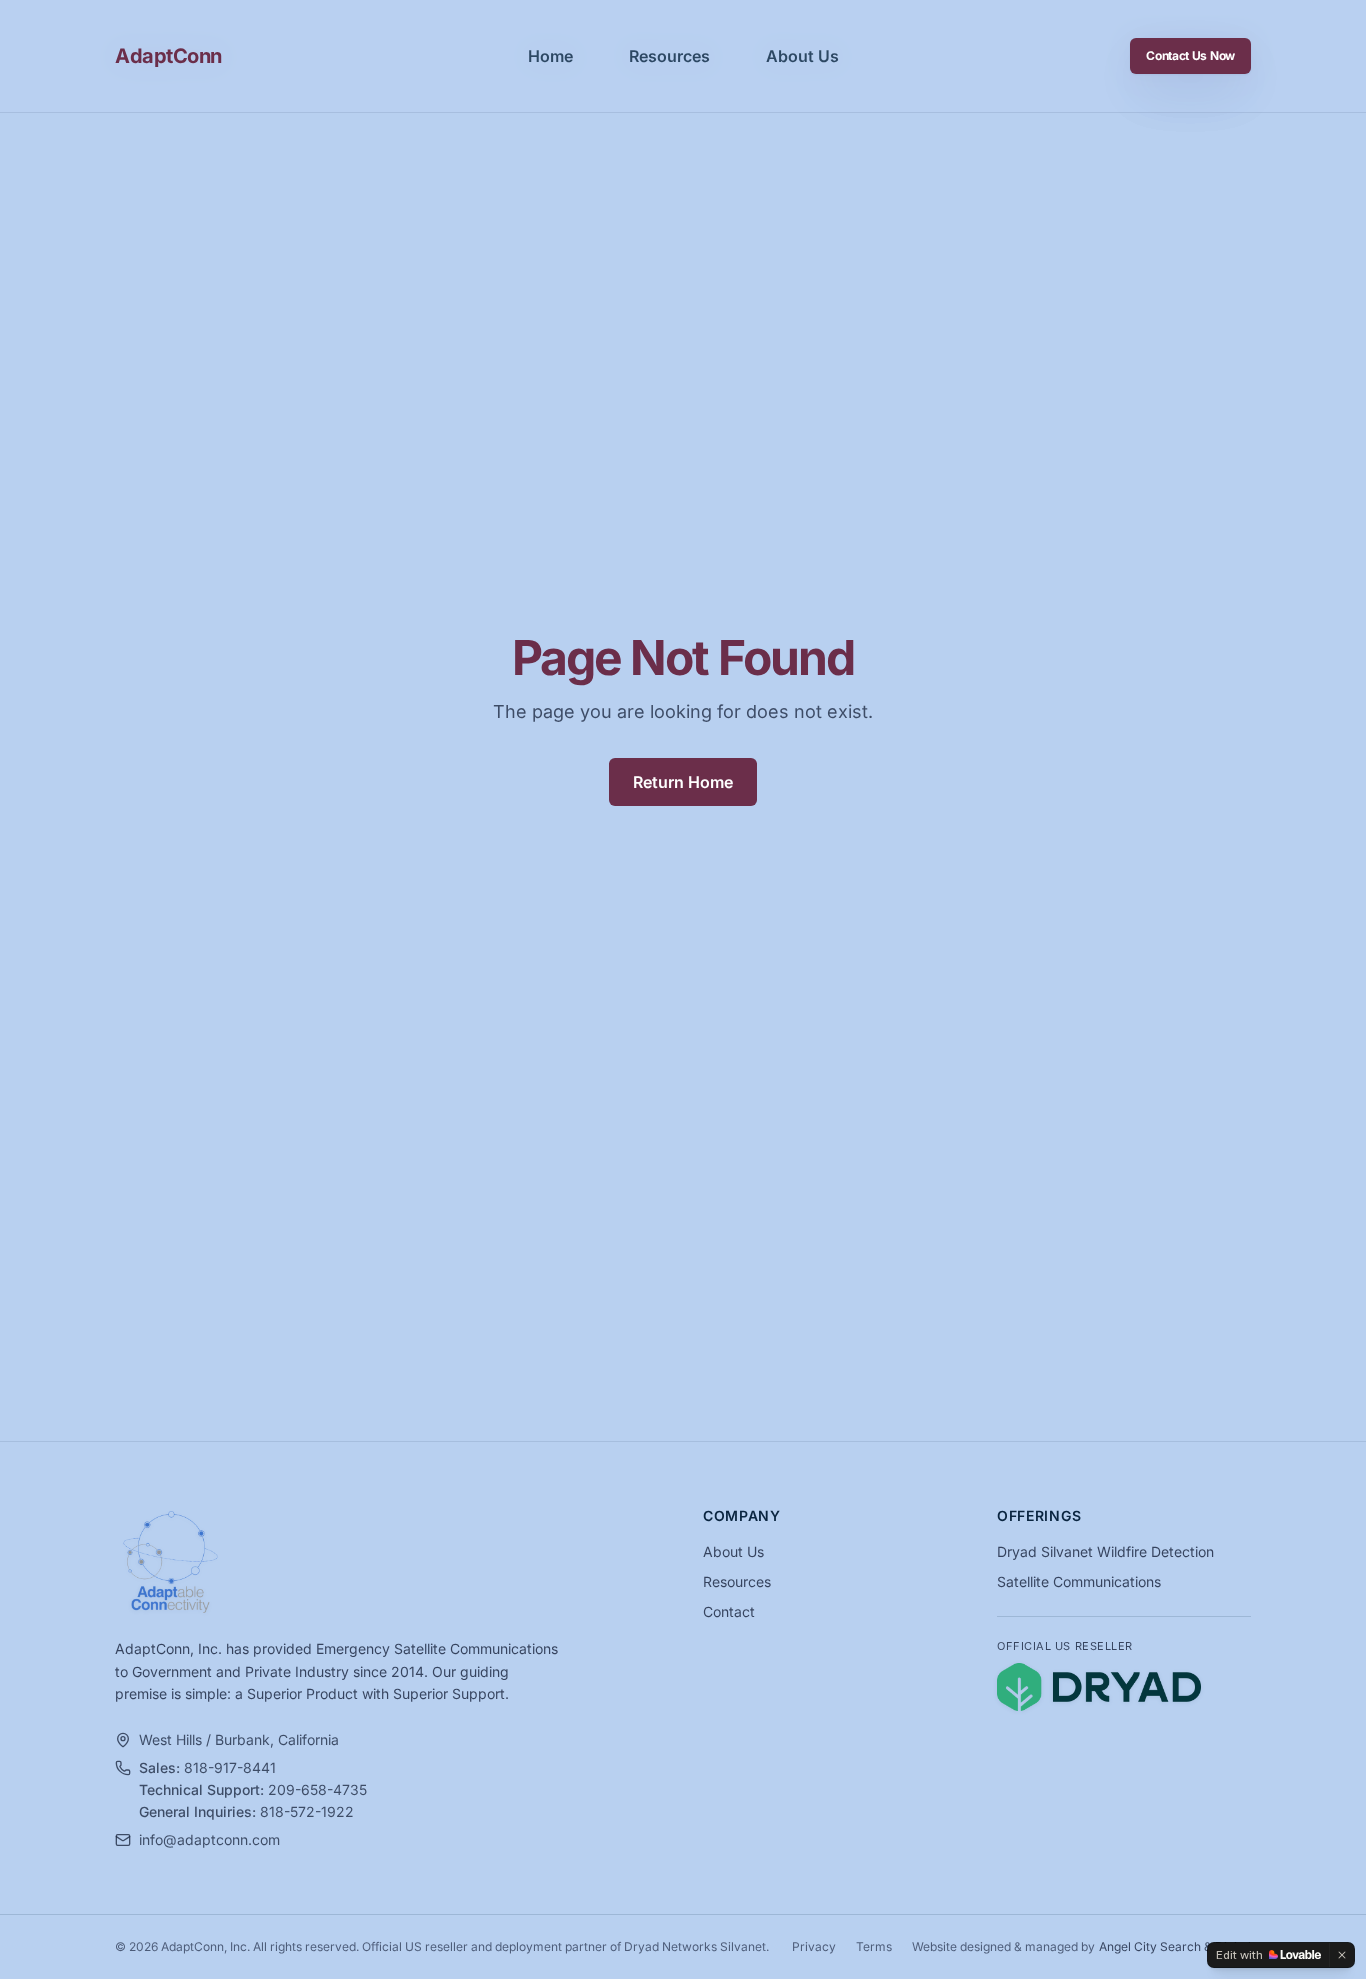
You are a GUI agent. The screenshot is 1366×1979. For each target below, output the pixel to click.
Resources (669, 56)
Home (550, 56)
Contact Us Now (1190, 55)
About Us (802, 56)
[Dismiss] (1342, 1955)
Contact (729, 1611)
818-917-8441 (230, 1767)
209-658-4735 (317, 1789)
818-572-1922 (307, 1811)
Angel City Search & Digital (1175, 1946)
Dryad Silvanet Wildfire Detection (1105, 1551)
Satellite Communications (1079, 1581)
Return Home (683, 782)
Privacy (814, 1946)
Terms (874, 1946)
